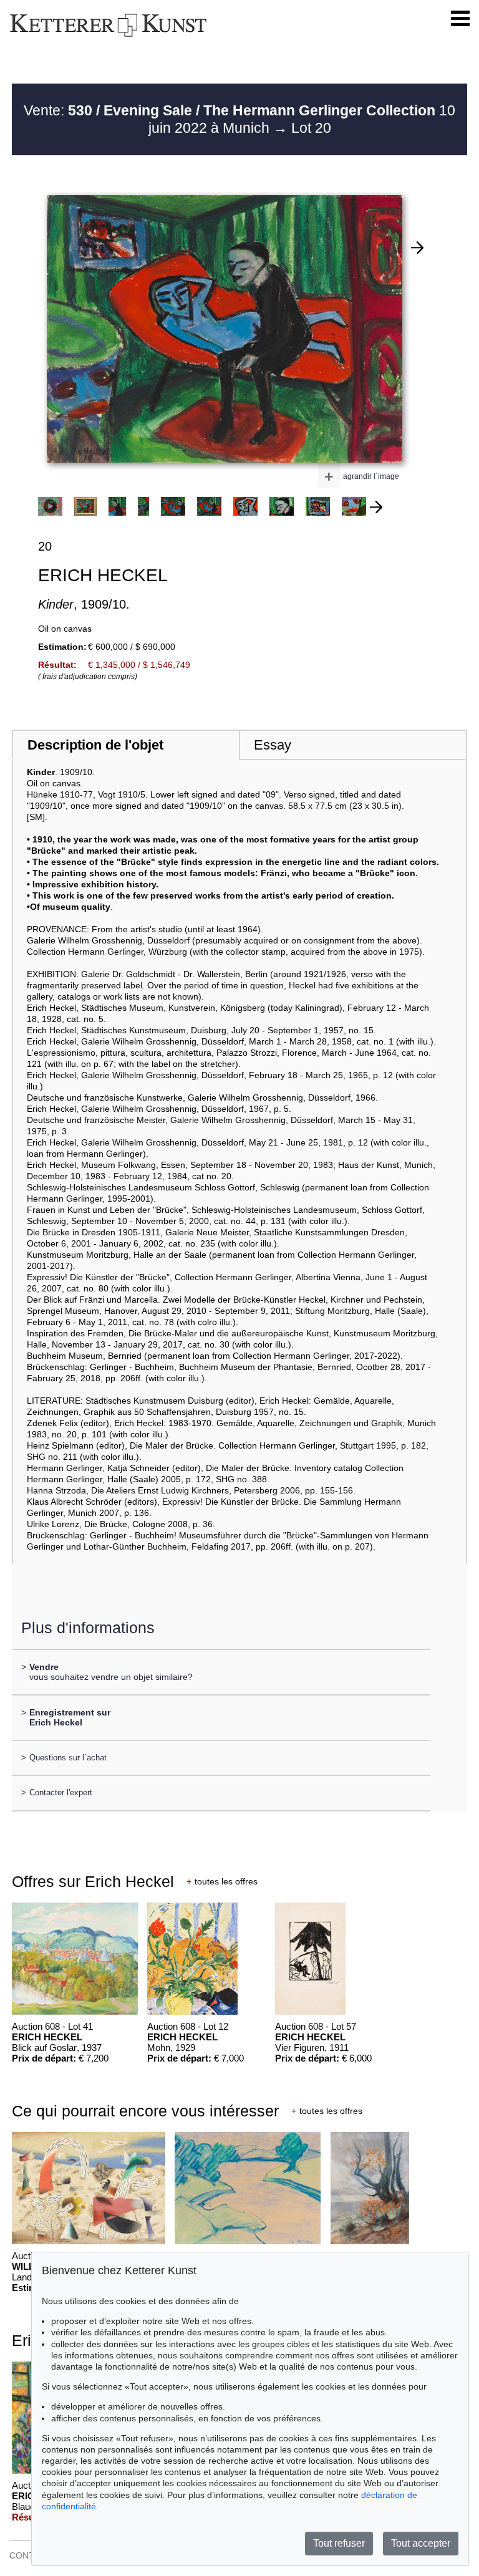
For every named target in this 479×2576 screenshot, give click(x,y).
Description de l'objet (95, 745)
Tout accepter (421, 2543)
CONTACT (30, 2555)
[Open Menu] (460, 19)
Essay (273, 745)
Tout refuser (339, 2543)
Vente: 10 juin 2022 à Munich (239, 119)
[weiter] (376, 507)
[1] (417, 248)
